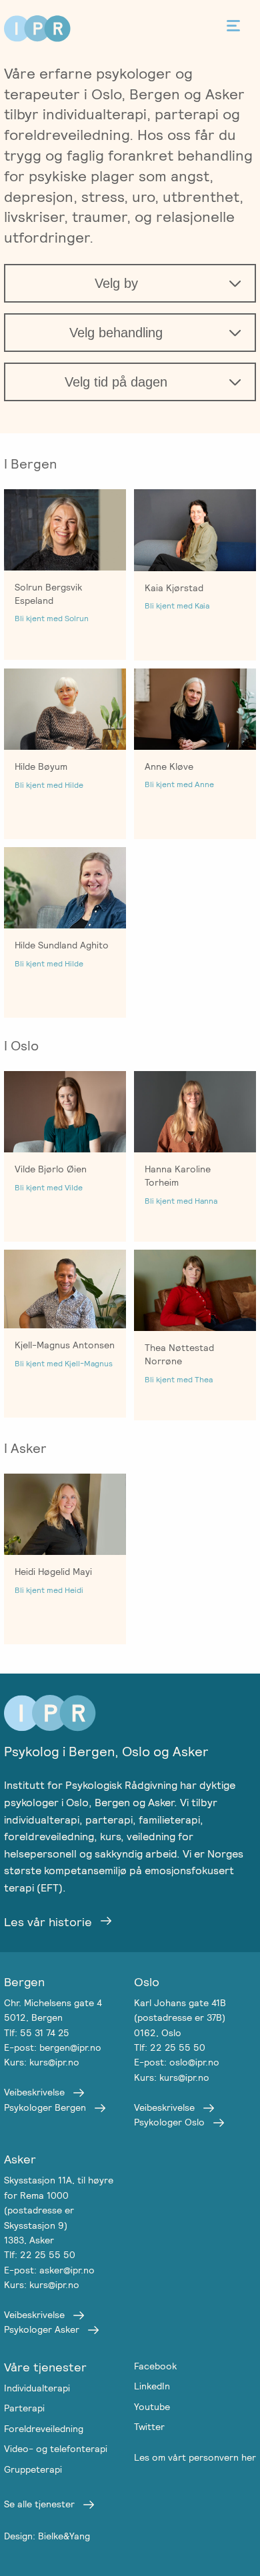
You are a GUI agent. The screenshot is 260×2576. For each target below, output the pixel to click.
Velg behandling (116, 333)
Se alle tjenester (39, 2504)
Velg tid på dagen (116, 382)
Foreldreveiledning (44, 2429)
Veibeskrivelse (34, 2092)
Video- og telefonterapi (56, 2449)
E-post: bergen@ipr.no (53, 2047)
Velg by (116, 283)
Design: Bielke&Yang (47, 2536)
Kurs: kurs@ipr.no (42, 2062)
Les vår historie (48, 1922)
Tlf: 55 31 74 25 (37, 2033)
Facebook (155, 2366)
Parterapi (24, 2408)
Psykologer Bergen (45, 2107)
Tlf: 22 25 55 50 (170, 2047)
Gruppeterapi (33, 2469)
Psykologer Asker (42, 2329)
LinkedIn (152, 2386)
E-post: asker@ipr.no (49, 2270)
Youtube (152, 2407)
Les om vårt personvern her (195, 2457)
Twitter (149, 2427)
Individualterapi (37, 2388)
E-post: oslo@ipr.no (177, 2062)
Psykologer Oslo (169, 2122)
